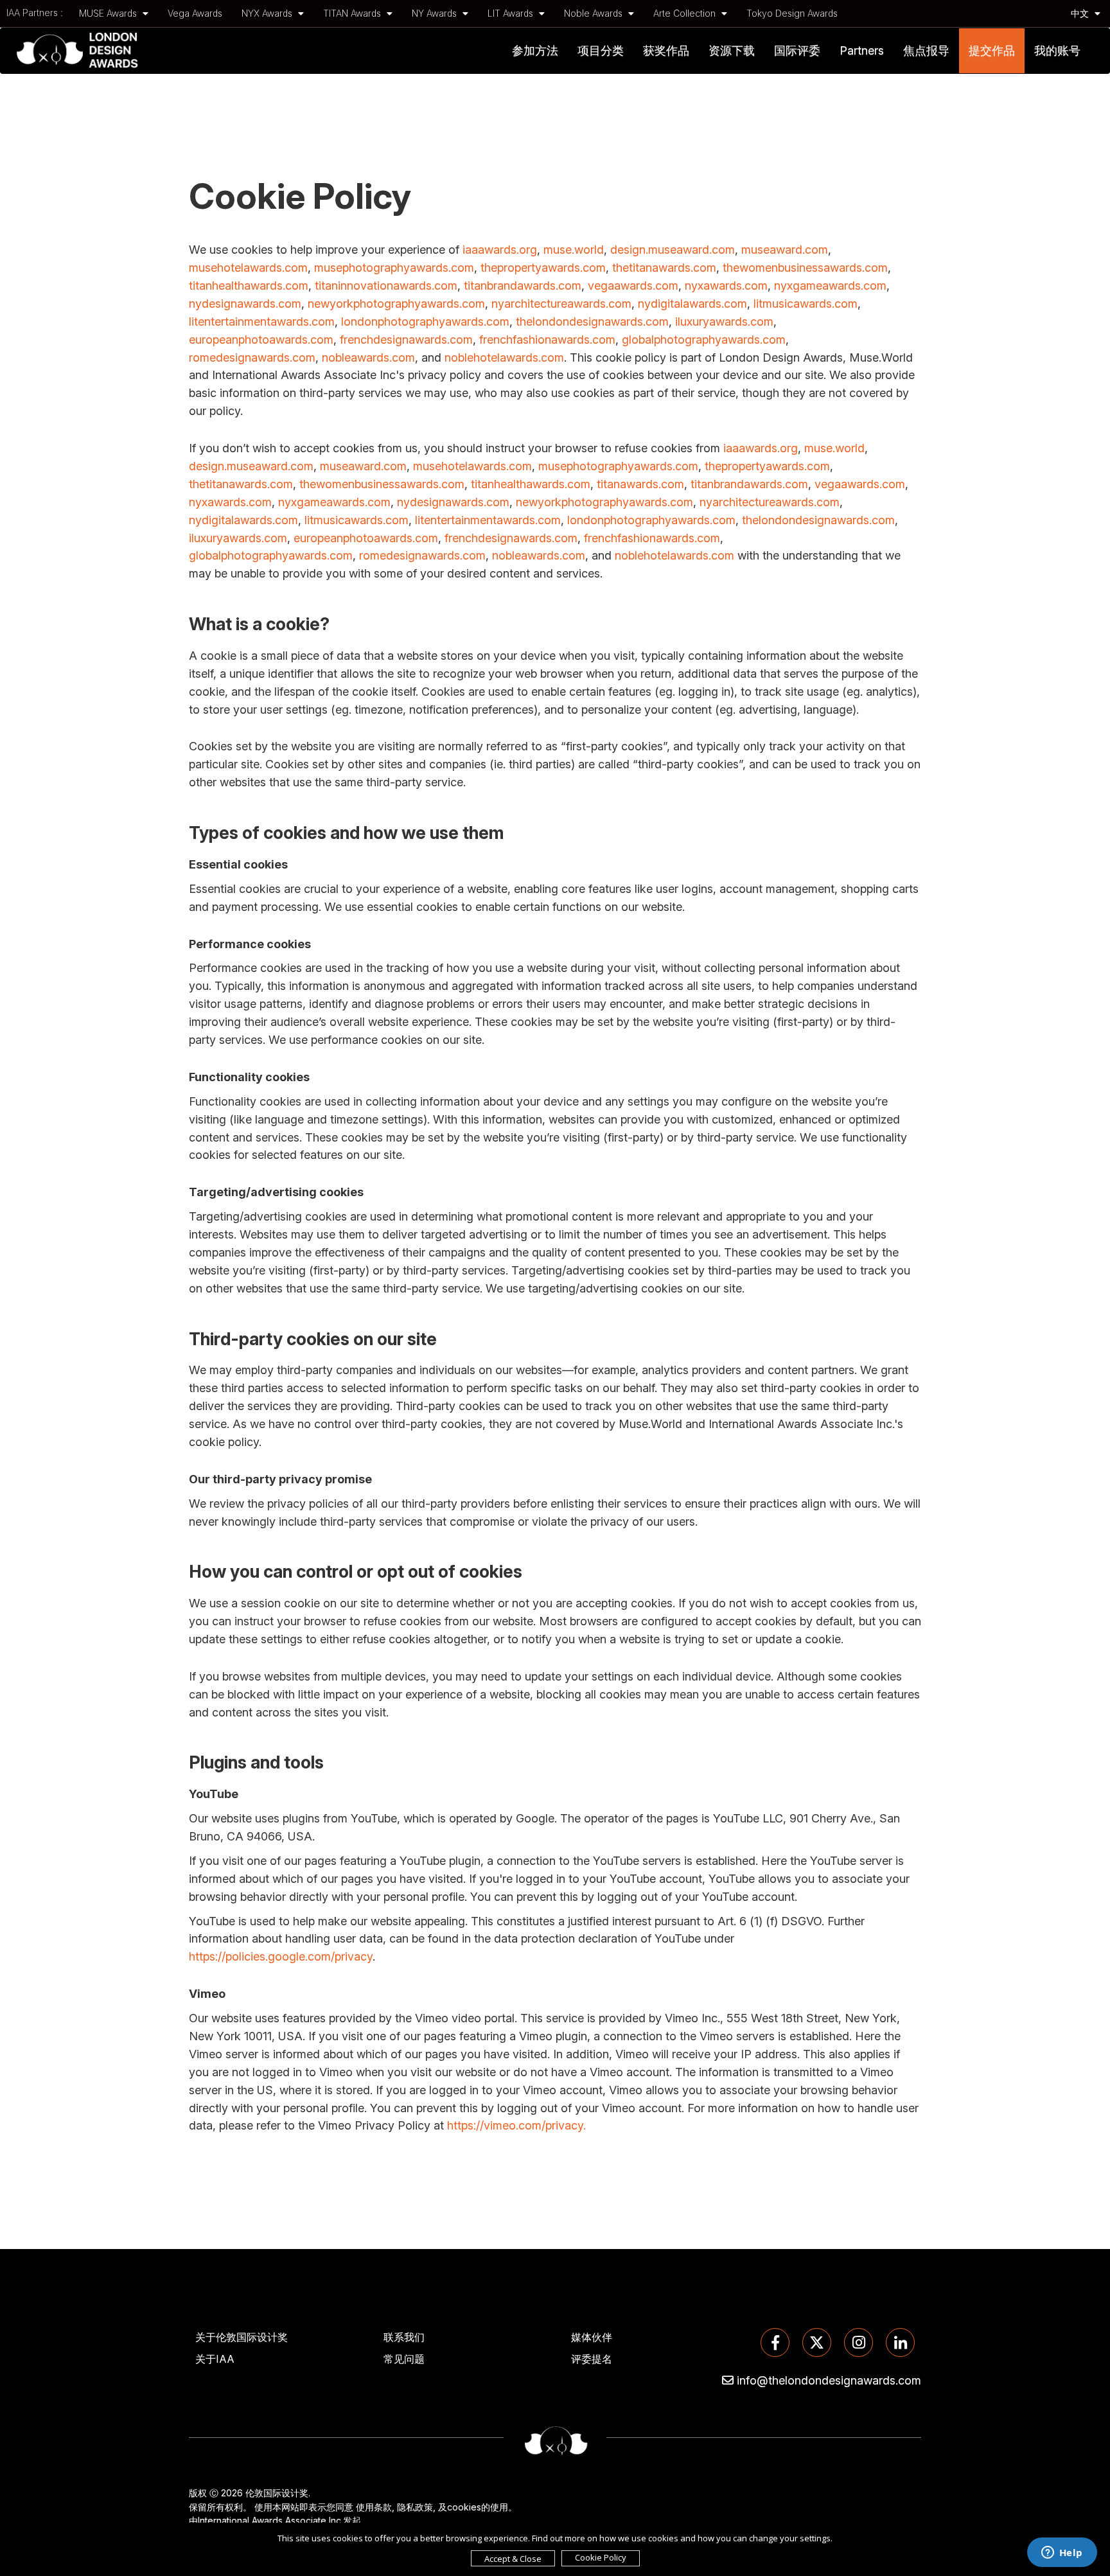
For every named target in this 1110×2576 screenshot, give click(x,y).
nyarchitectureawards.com (561, 304)
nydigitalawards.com (692, 304)
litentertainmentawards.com (262, 322)
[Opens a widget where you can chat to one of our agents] (1062, 2554)
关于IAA (215, 2359)
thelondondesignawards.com (592, 322)
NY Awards (436, 13)
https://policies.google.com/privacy (281, 1956)
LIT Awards (512, 13)
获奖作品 (666, 50)
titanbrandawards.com (523, 286)
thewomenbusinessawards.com (805, 268)
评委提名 (592, 2359)
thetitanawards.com (664, 268)
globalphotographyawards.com (704, 340)
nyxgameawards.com (830, 286)
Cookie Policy (601, 2557)
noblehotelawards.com (504, 357)
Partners (862, 50)
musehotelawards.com (248, 268)
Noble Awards (595, 13)
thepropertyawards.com (543, 268)
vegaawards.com (633, 286)
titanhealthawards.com (249, 286)
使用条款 (374, 2507)
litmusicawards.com (806, 304)
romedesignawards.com (252, 357)
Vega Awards (195, 13)
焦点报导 (926, 50)
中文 (1081, 13)
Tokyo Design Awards (792, 13)
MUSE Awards (109, 13)
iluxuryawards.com (724, 322)
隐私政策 (415, 2507)
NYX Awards (268, 13)
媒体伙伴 (592, 2337)
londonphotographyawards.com (425, 322)
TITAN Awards (353, 13)
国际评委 (797, 50)
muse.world (574, 250)
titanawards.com (640, 484)
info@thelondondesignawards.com (829, 2380)
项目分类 (601, 50)
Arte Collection (686, 13)
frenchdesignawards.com (406, 340)
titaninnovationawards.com (386, 286)
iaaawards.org (500, 250)
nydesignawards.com (245, 304)
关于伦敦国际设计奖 (242, 2337)
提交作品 (992, 50)
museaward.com (785, 250)
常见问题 (404, 2359)
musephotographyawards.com (394, 268)
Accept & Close (513, 2559)
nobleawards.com (368, 357)
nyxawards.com (726, 286)
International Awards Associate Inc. (270, 2520)
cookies (464, 2507)
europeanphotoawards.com (261, 340)
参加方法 (535, 50)
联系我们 (404, 2337)
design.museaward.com (673, 250)
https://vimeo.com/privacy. (516, 2125)
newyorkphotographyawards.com (396, 304)
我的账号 (1057, 50)
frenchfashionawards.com (547, 340)
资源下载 (732, 50)
